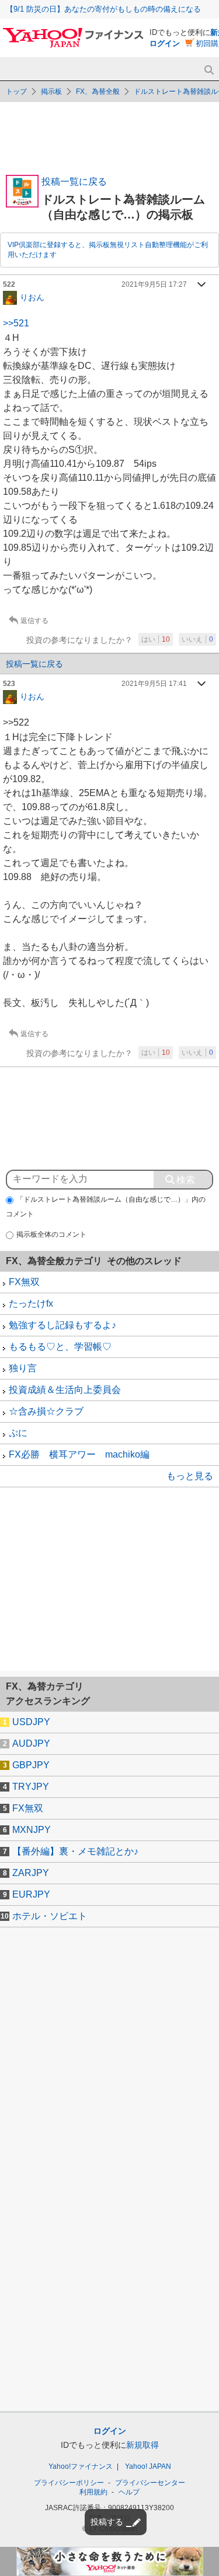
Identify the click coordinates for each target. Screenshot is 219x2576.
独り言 (23, 1368)
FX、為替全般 (98, 92)
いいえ (197, 639)
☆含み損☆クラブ (46, 1411)
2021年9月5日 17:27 (154, 284)
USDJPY (31, 1722)
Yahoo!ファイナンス (81, 2466)
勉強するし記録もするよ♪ (62, 1325)
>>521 (16, 323)
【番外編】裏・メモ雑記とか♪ (75, 1851)
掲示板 (51, 92)
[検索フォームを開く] (209, 70)
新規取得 (142, 2445)
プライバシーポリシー (69, 2483)
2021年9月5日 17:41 (154, 684)
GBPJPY (31, 1765)
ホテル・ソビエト (50, 1916)
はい (156, 639)
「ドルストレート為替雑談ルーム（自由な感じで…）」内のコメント (106, 1207)
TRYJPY (31, 1787)
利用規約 (93, 2492)
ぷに (18, 1433)
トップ (16, 92)
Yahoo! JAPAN (148, 2466)
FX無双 (24, 1282)
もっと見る (190, 1476)
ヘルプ (129, 2492)
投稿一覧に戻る (74, 182)
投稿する (107, 2522)
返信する (34, 621)
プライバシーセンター (150, 2483)
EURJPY (31, 1894)
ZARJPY (31, 1873)
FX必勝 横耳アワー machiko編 (79, 1454)
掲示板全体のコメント (51, 1234)
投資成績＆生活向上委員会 (65, 1390)
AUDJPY (31, 1743)
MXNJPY (32, 1830)
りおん (32, 297)
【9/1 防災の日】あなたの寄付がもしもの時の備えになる (103, 9)
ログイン (165, 43)
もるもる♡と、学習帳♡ (60, 1347)
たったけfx (31, 1303)
